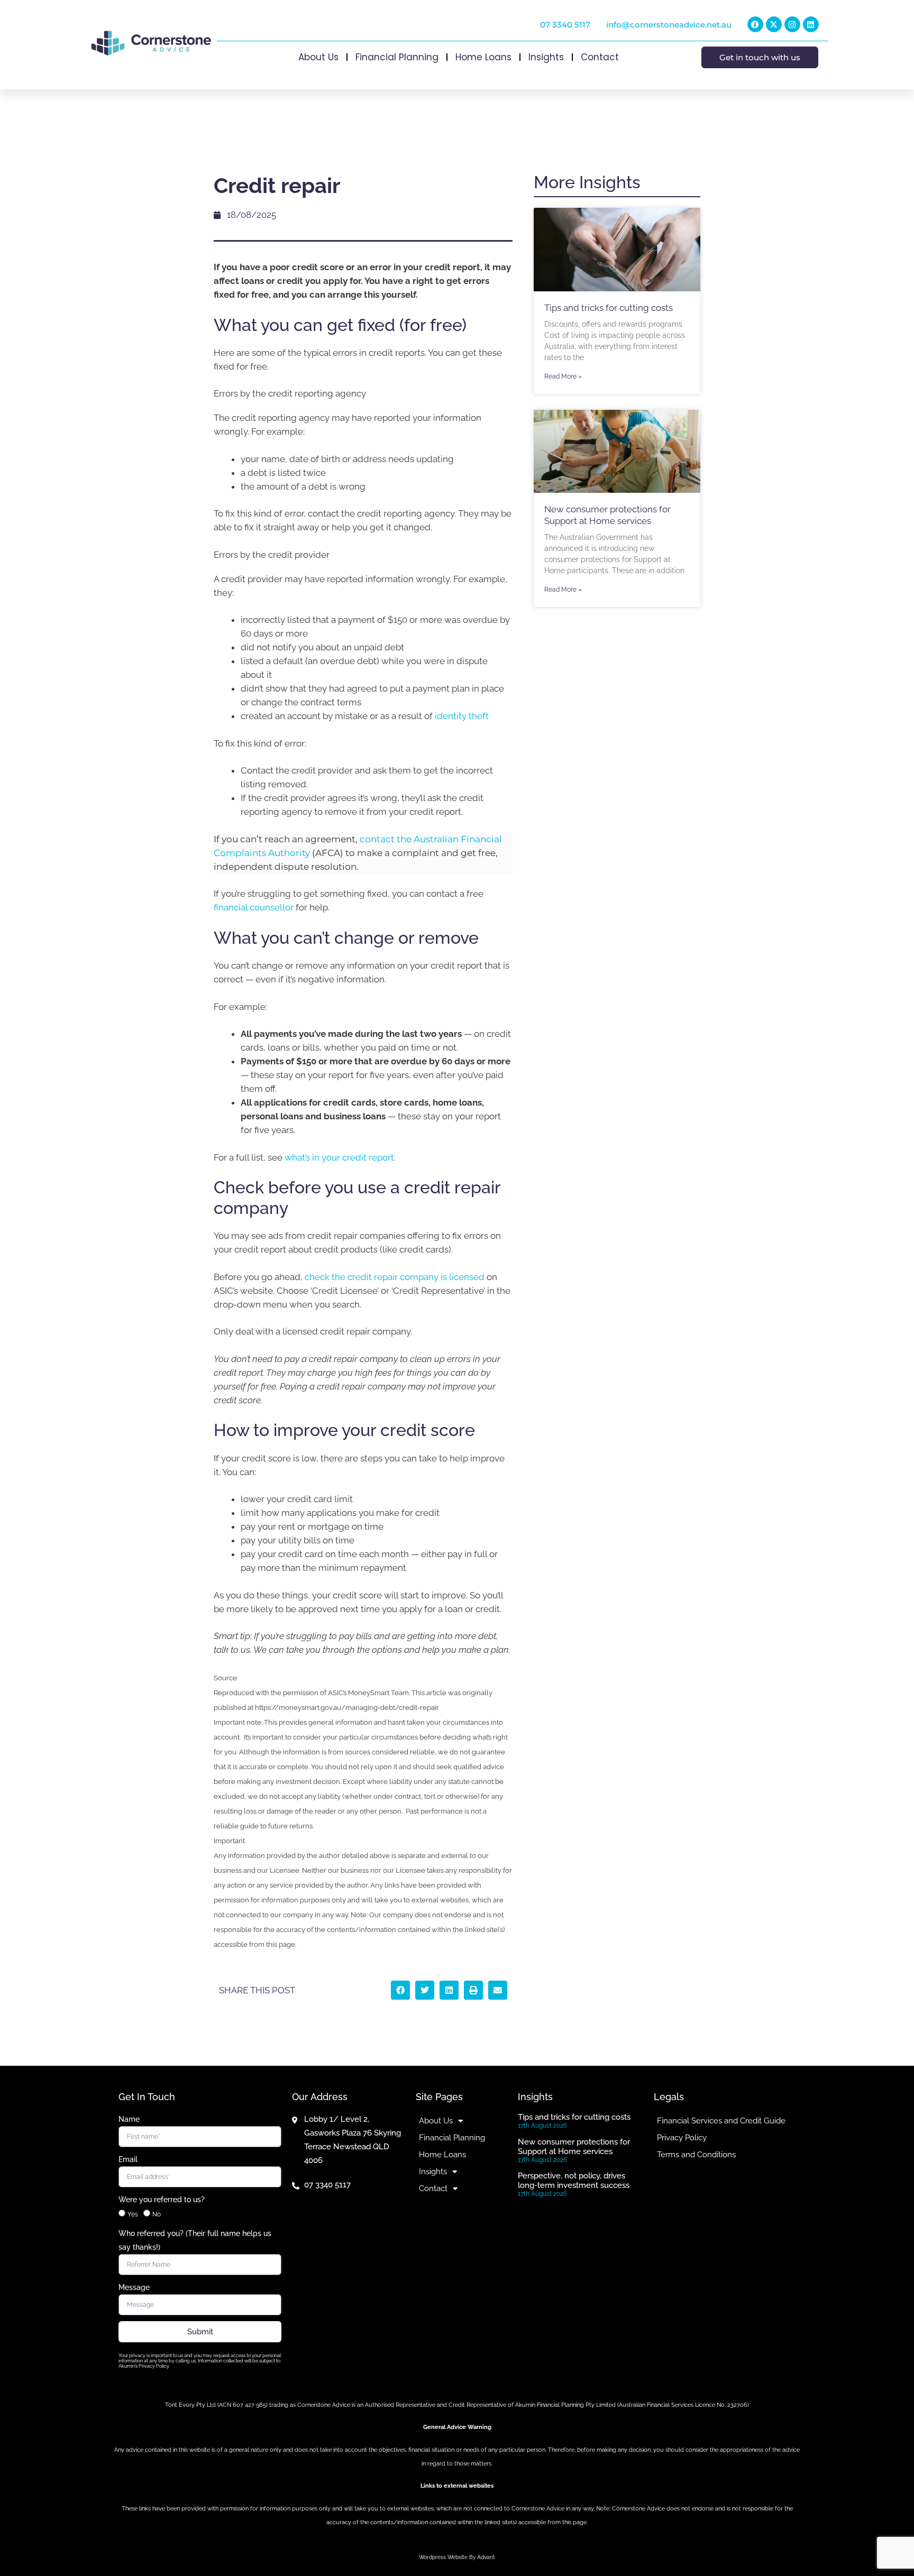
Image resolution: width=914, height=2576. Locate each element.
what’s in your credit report (339, 1157)
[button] (400, 1990)
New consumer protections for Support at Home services (574, 2147)
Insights (546, 57)
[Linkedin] (811, 24)
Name (129, 2119)
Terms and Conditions (696, 2155)
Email (128, 2159)
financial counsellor (254, 907)
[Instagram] (792, 24)
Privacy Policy (682, 2138)
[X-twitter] (774, 24)
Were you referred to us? (162, 2200)
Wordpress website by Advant (457, 2557)
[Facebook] (755, 24)
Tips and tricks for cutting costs (609, 308)
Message (134, 2287)
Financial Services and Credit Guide (721, 2121)
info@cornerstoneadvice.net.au (669, 25)
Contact (600, 57)
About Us (318, 57)
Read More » (563, 376)
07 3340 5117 (565, 25)
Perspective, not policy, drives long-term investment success (574, 2181)
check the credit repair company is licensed (395, 1277)
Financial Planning (397, 57)
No (157, 2214)
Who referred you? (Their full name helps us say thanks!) (195, 2240)
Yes (133, 2214)
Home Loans (483, 57)
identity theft (462, 716)
